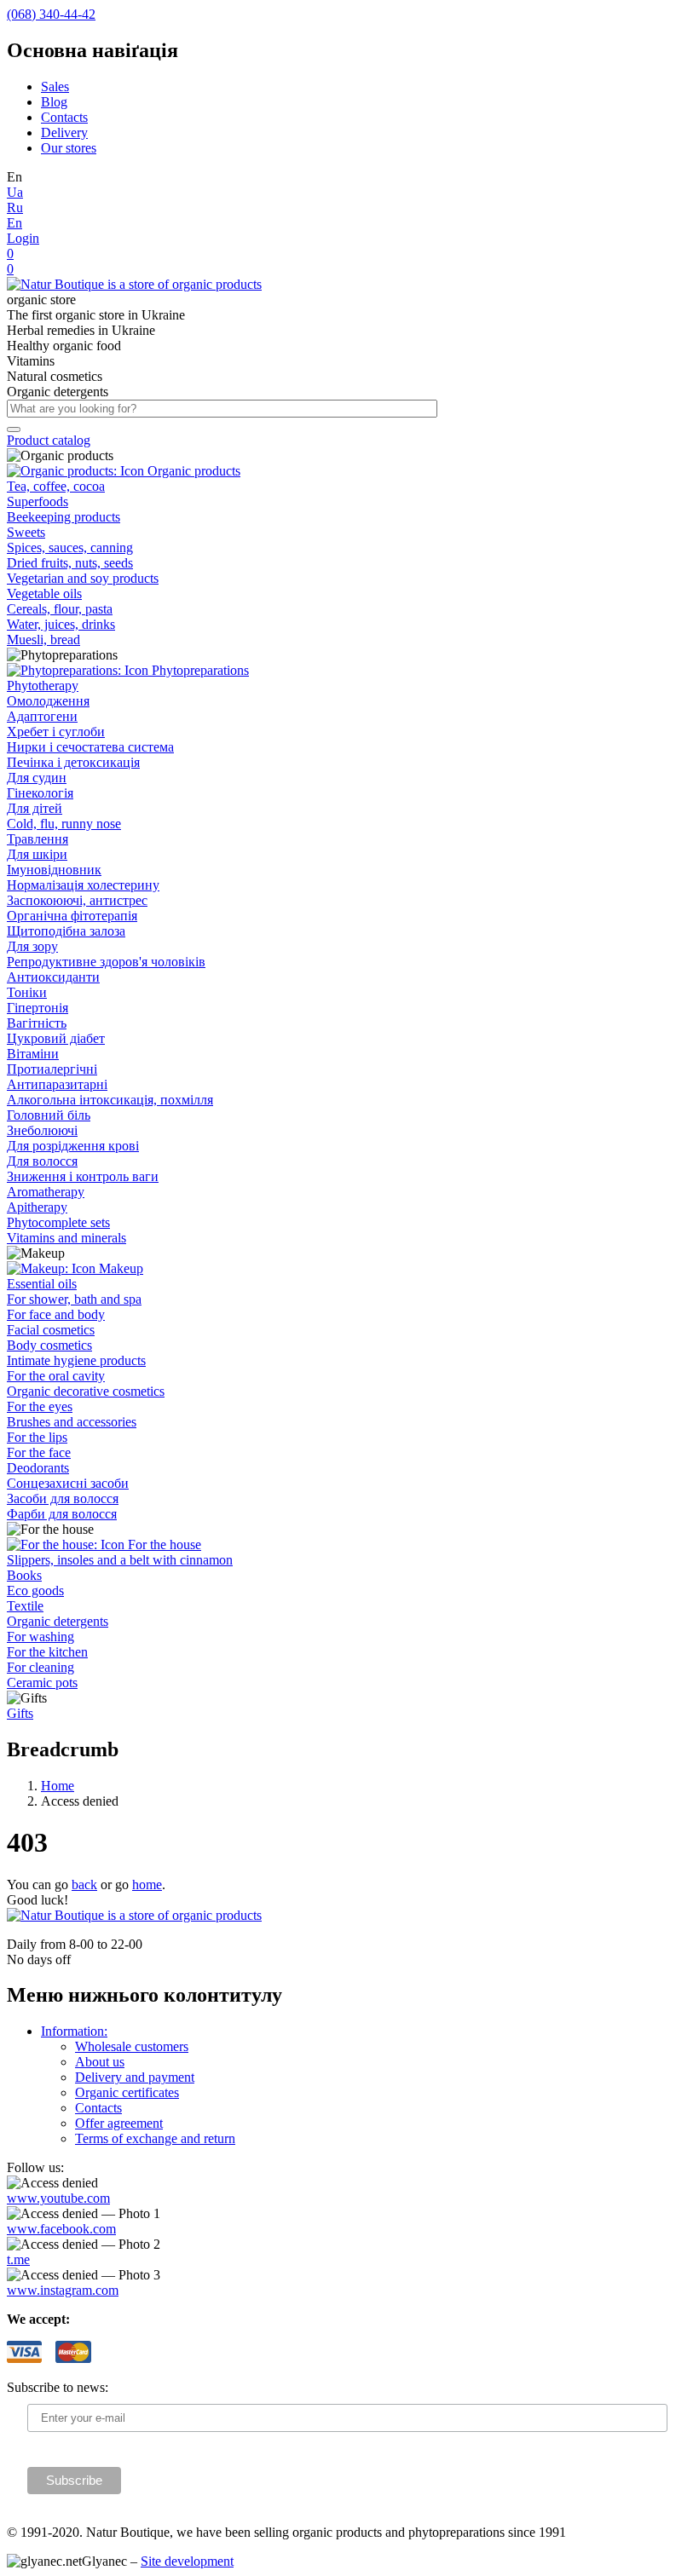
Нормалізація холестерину (83, 885)
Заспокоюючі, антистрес (77, 900)
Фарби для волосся (62, 1514)
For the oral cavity (56, 1376)
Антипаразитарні (57, 1084)
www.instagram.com (63, 2290)
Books (24, 1575)
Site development (187, 2561)
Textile (25, 1606)
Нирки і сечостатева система (90, 747)
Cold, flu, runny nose (64, 824)
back (84, 1884)
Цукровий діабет (56, 1038)
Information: (74, 2031)
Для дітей (35, 808)
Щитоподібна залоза (66, 931)
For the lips (37, 1437)
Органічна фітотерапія (72, 916)
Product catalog (49, 440)
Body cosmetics (49, 1345)
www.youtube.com (58, 2198)
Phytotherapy (43, 686)
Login (23, 238)
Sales (55, 86)
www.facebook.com (61, 2229)
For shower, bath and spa (74, 1299)
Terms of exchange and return (155, 2138)
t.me (18, 2259)
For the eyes (40, 1406)
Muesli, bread (43, 640)
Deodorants (38, 1468)
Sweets (26, 532)
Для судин (37, 778)
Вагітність (37, 1023)
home (147, 1884)
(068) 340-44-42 (51, 14)
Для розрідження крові (73, 1146)
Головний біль (49, 1115)
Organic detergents (58, 1621)
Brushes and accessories (72, 1422)
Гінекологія (40, 793)
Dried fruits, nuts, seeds (70, 563)
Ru (15, 207)
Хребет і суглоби (56, 732)
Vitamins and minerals (66, 1238)
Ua (15, 192)
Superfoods (38, 501)
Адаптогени (42, 716)
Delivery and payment (135, 2077)
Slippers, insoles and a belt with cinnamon (120, 1560)
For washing (40, 1637)
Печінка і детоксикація (73, 762)
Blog (54, 102)
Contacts (64, 117)
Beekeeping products (64, 517)
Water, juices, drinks (61, 624)
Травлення (38, 839)
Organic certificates (127, 2092)
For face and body (56, 1314)
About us (100, 2062)
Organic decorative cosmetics (86, 1391)
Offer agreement (119, 2123)
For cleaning (40, 1667)
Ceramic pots (42, 1683)
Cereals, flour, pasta (60, 609)
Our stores (69, 148)
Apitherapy (37, 1207)
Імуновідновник (54, 870)
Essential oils (42, 1284)
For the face (39, 1452)
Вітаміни (33, 1054)
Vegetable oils (44, 594)
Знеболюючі (42, 1130)
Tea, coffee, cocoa (56, 486)
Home (58, 1786)
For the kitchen (47, 1652)
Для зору (32, 946)
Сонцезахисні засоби (68, 1483)
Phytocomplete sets (58, 1222)
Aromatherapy (46, 1192)
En (14, 223)
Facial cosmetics (51, 1330)
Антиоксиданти (53, 977)
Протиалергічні (52, 1069)
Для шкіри (37, 854)
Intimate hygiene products (76, 1360)
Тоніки (27, 992)
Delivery (64, 133)
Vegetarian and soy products (83, 578)
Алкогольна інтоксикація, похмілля (110, 1100)
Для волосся (42, 1161)
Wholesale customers (132, 2046)
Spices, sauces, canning (70, 547)
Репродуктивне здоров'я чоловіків (106, 962)
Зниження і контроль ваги (83, 1176)
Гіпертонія (38, 1008)
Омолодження (48, 701)
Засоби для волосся (63, 1498)
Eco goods (35, 1591)
